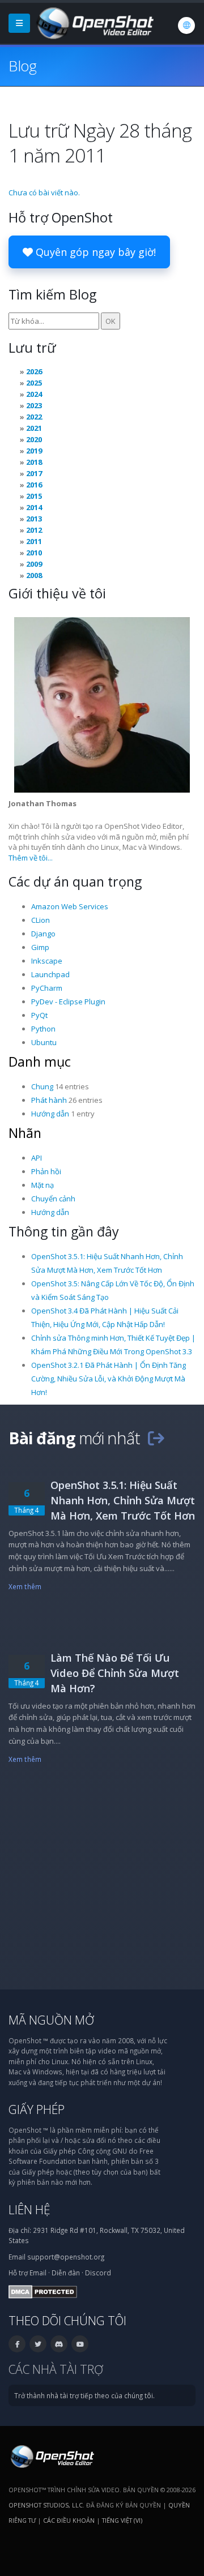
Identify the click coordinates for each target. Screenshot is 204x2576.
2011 (34, 541)
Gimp (40, 947)
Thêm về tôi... (31, 858)
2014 (34, 507)
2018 (34, 462)
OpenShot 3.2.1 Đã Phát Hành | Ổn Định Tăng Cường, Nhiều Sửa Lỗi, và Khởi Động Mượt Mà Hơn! (109, 1379)
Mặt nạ (42, 1185)
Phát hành (49, 1100)
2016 (34, 485)
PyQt (39, 1015)
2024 (34, 394)
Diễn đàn (66, 2273)
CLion (41, 920)
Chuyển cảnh (53, 1199)
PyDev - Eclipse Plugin (68, 1002)
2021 (34, 428)
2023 (34, 405)
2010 (34, 553)
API (37, 1158)
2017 (34, 473)
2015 (34, 496)
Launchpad (50, 974)
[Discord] (59, 2344)
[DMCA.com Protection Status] (43, 2291)
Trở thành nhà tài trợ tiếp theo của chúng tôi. (84, 2395)
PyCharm (47, 988)
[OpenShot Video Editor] (94, 22)
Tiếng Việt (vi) (122, 2520)
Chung (42, 1086)
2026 (34, 371)
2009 (34, 564)
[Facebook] (17, 2344)
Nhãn (25, 1133)
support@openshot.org (66, 2257)
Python (43, 1029)
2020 (34, 439)
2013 (34, 519)
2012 (34, 530)
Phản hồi (46, 1171)
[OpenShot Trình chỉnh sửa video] (51, 2455)
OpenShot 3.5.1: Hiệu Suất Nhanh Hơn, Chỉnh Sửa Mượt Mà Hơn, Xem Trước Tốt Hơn (123, 1500)
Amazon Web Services (70, 906)
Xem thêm (25, 1586)
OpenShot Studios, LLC (46, 2505)
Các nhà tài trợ (56, 2369)
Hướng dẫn (50, 1114)
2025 (34, 383)
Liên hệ (29, 2209)
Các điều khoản (69, 2520)
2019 (34, 451)
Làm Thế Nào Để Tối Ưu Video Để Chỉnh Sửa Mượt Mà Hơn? (115, 1673)
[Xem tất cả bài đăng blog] (156, 1438)
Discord (98, 2273)
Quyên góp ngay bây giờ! (94, 252)
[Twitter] (38, 2344)
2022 (34, 417)
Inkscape (47, 961)
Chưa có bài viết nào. (44, 192)
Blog (22, 66)
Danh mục (40, 1062)
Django (43, 934)
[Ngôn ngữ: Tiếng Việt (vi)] (186, 25)
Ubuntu (44, 1042)
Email (38, 2273)
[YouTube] (80, 2344)
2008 (34, 575)
